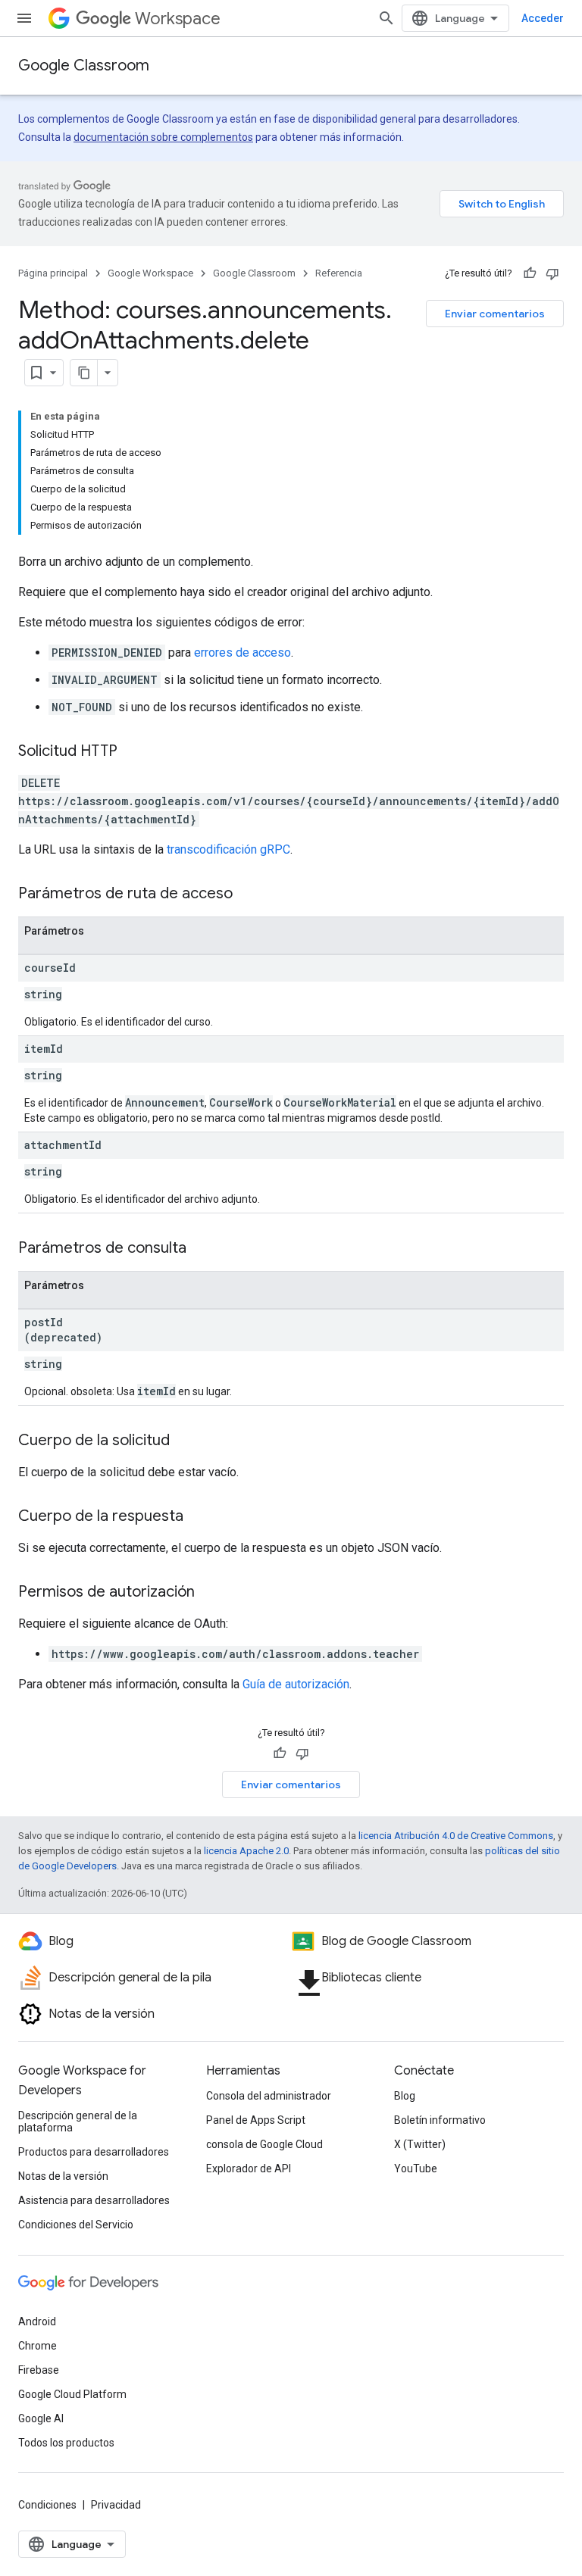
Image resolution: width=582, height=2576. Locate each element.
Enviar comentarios (495, 314)
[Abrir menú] (24, 18)
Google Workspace (150, 273)
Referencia (339, 273)
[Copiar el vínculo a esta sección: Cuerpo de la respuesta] (199, 1517)
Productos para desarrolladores (94, 2152)
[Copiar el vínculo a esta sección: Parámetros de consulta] (202, 1249)
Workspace (178, 19)
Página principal (53, 273)
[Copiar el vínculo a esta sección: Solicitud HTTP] (133, 752)
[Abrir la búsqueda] (386, 18)
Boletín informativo (440, 2120)
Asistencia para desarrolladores (94, 2200)
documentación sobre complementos (163, 137)
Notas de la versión (63, 2176)
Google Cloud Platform (72, 2394)
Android (37, 2322)
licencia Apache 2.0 (246, 1851)
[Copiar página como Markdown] (84, 373)
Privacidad (116, 2505)
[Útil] (530, 273)
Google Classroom (84, 66)
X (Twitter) (420, 2144)
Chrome (38, 2346)
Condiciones (47, 2505)
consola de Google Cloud (264, 2144)
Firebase (39, 2370)
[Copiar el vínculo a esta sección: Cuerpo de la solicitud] (185, 1441)
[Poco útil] (552, 273)
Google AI (41, 2418)
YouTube (416, 2169)
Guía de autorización (296, 1684)
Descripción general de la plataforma (78, 2122)
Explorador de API (249, 2169)
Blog (405, 2096)
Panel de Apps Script (256, 2120)
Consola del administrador (269, 2096)
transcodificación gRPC (228, 849)
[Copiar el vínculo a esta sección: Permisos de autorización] (210, 1593)
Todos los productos (66, 2443)
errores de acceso (242, 653)
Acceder (543, 18)
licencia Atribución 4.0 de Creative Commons (456, 1836)
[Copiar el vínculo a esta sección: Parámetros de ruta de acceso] (248, 895)
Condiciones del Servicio (76, 2225)
